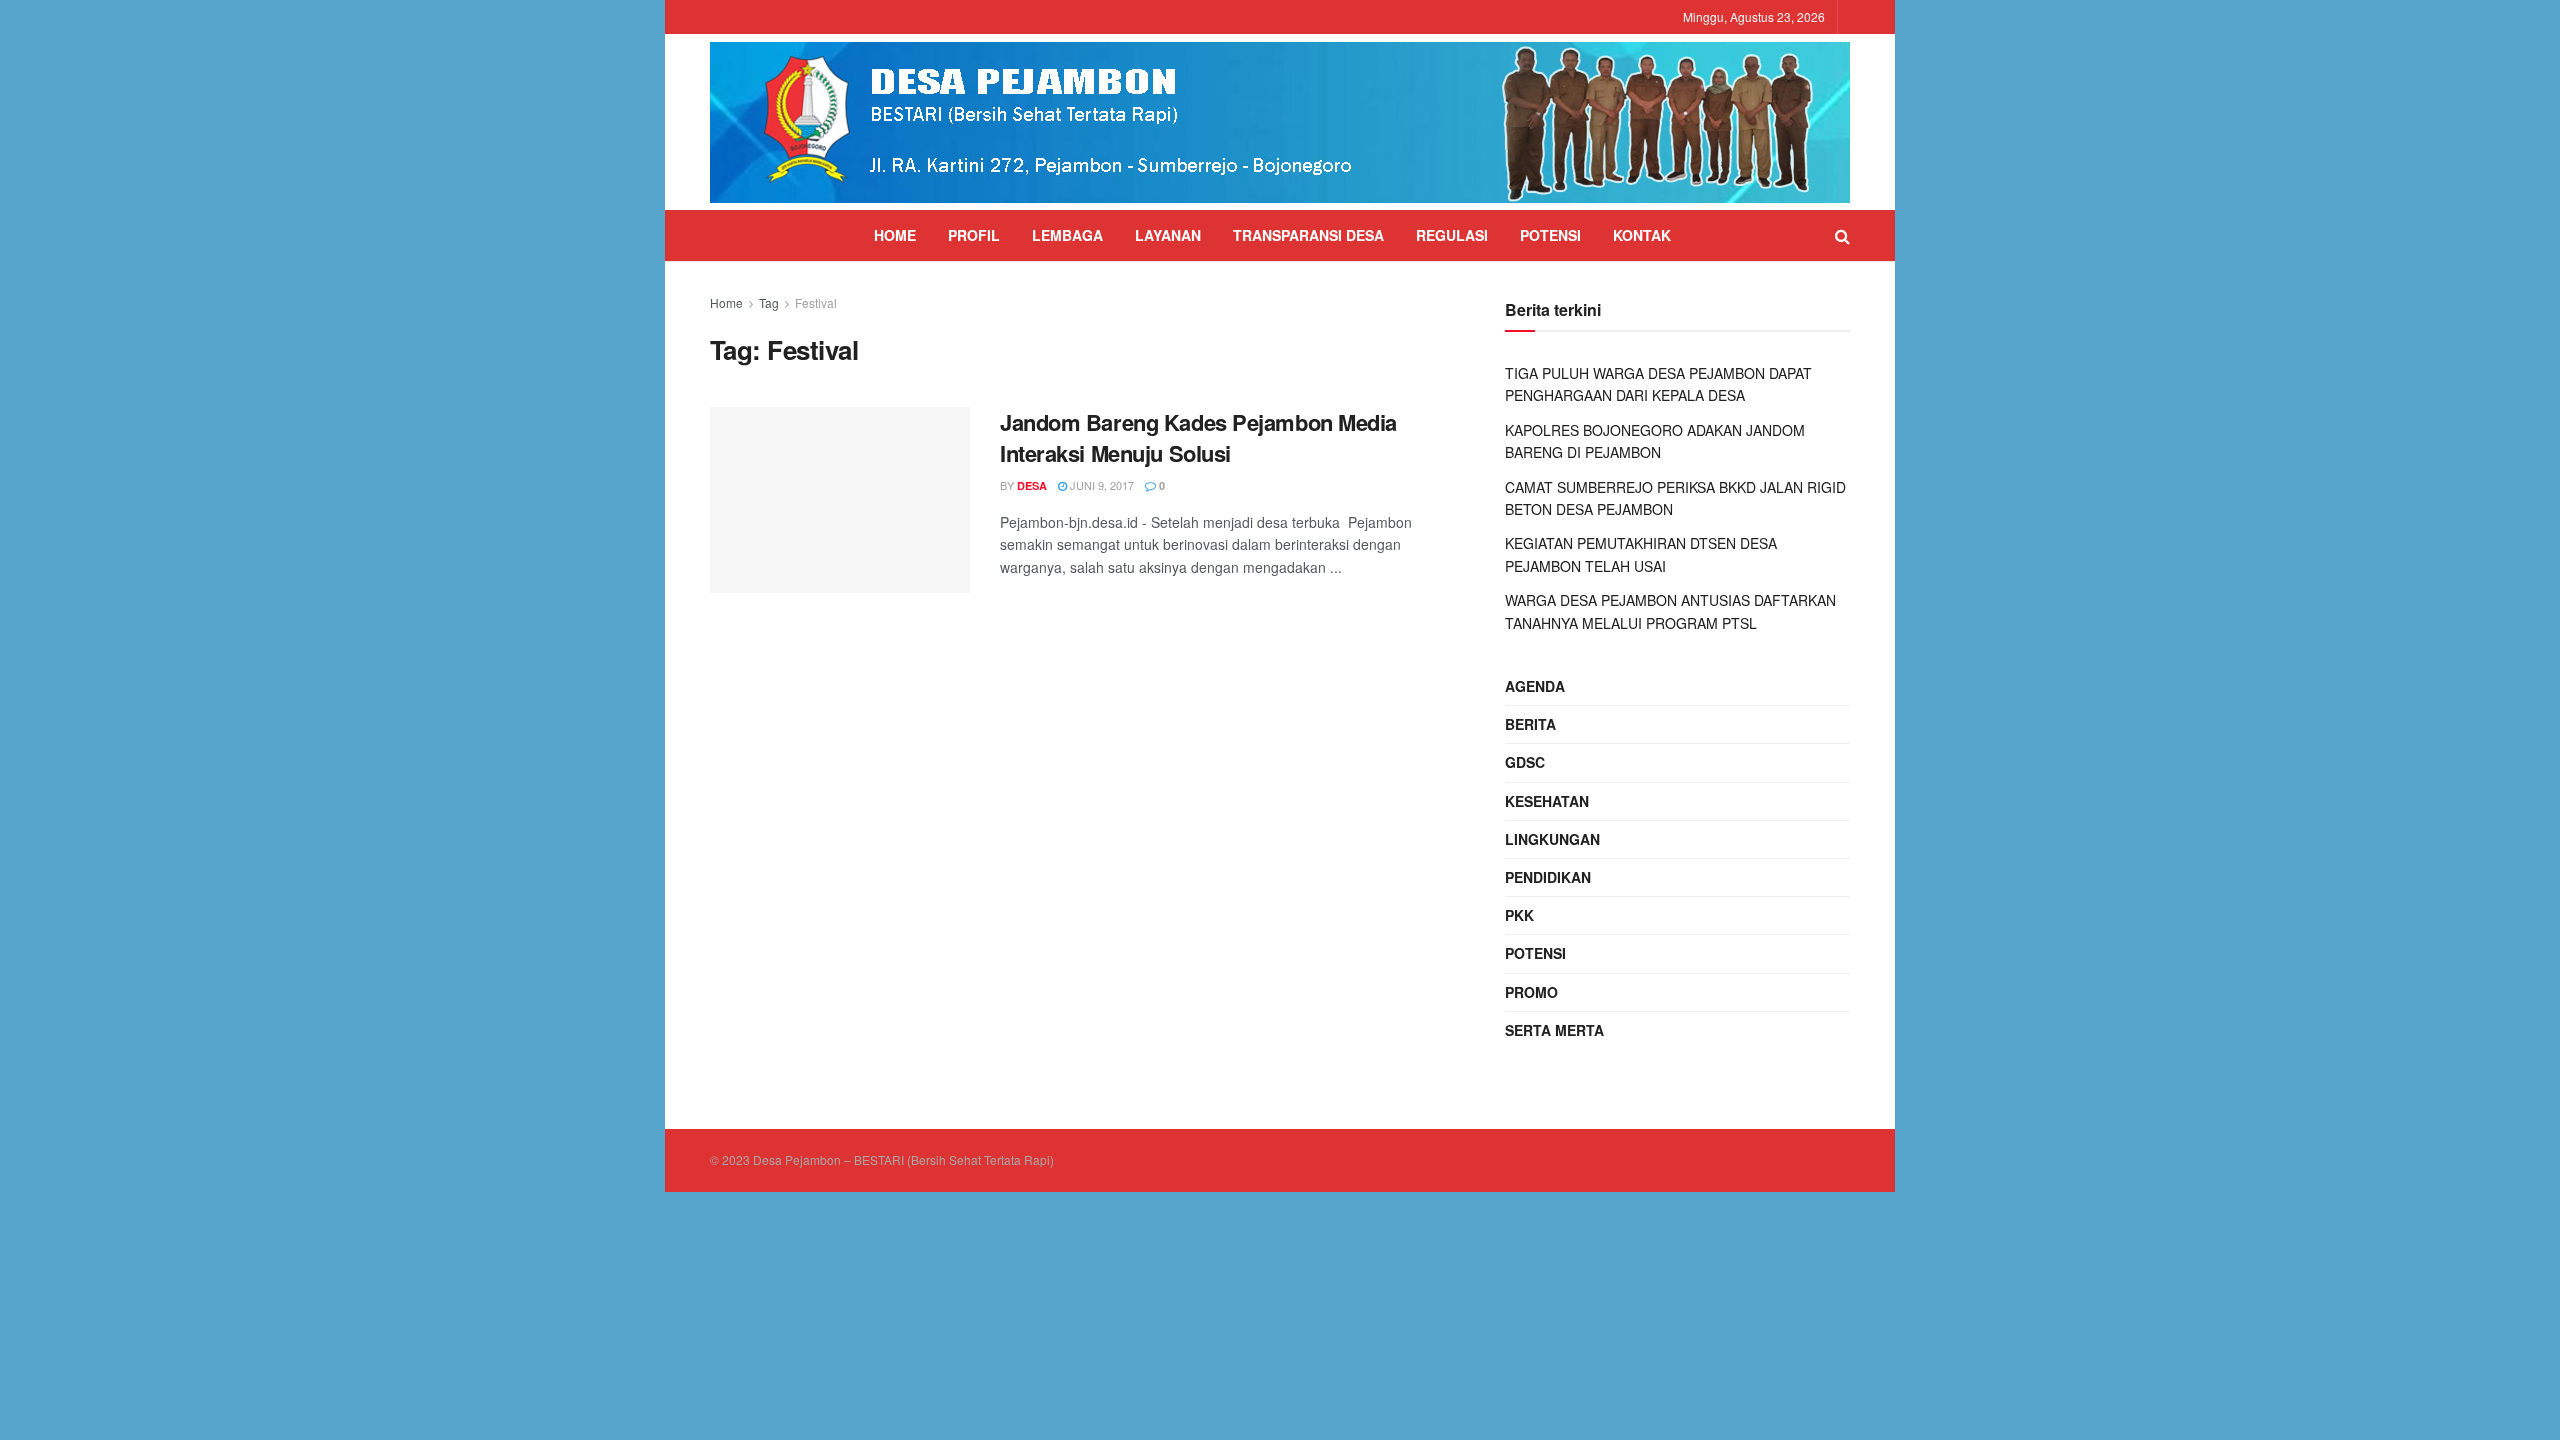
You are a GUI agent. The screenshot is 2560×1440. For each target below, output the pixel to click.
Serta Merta (1554, 1030)
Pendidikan (1548, 877)
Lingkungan (1552, 839)
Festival (816, 302)
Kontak (1642, 235)
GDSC (1525, 762)
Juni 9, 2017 (1100, 485)
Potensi (1550, 235)
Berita (1530, 724)
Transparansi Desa (1308, 235)
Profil (974, 235)
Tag (769, 302)
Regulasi (1452, 235)
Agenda (1535, 686)
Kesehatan (1547, 801)
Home (895, 235)
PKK (1519, 915)
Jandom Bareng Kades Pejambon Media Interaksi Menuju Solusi (1198, 437)
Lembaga (1067, 235)
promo (1531, 992)
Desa (1032, 485)
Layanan (1168, 235)
